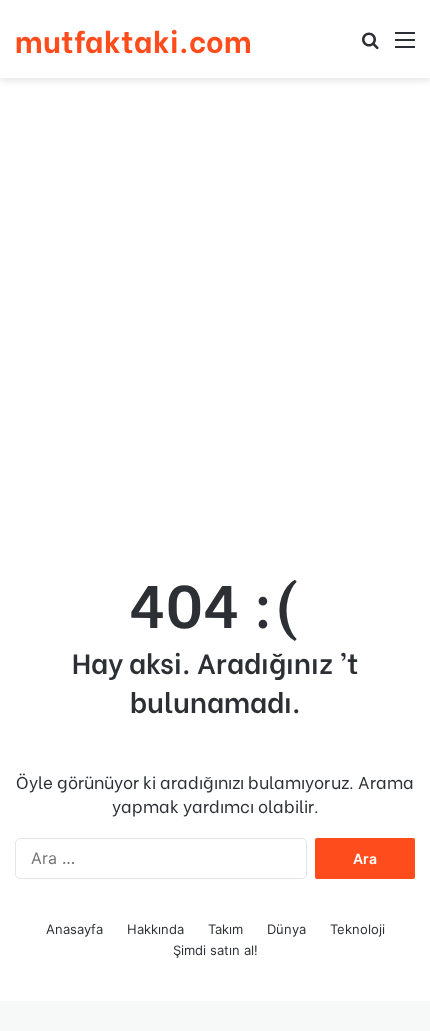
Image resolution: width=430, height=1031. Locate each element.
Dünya (286, 929)
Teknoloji (357, 929)
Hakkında (155, 929)
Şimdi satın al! (215, 950)
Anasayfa (74, 929)
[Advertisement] (215, 313)
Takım (225, 929)
